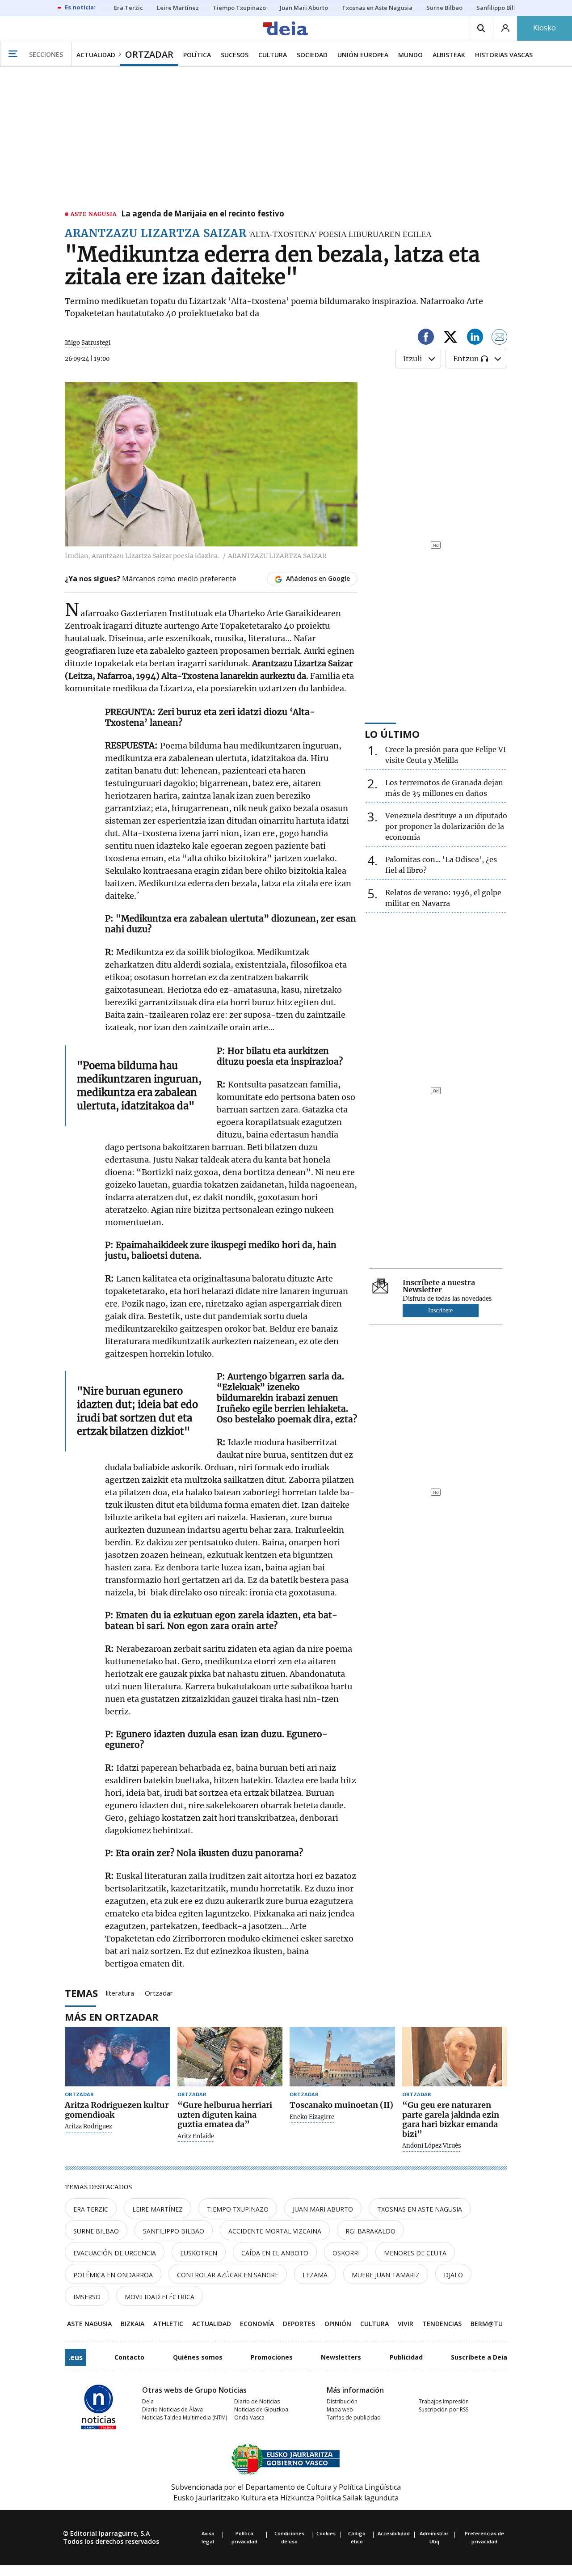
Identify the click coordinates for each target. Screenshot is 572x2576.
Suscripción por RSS (444, 2409)
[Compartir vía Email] (500, 338)
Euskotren (199, 2253)
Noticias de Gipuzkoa (261, 2409)
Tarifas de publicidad (354, 2417)
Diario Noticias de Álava (172, 2409)
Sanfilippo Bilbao (174, 2231)
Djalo (453, 2275)
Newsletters (341, 2357)
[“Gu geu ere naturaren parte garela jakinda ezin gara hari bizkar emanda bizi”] (455, 2057)
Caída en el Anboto (275, 2253)
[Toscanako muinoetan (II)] (342, 2057)
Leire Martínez (158, 2209)
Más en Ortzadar (112, 2017)
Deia (148, 2401)
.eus (76, 2357)
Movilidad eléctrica (160, 2297)
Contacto (129, 2357)
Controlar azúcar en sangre (228, 2275)
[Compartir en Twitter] (450, 338)
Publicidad (406, 2357)
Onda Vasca (249, 2417)
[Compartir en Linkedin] (475, 338)
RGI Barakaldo (370, 2231)
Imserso (87, 2297)
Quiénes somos (198, 2357)
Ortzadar (159, 1992)
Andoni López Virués (432, 2146)
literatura (120, 1992)
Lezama (315, 2275)
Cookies (326, 2533)
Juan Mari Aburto (323, 2209)
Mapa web (340, 2409)
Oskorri (346, 2253)
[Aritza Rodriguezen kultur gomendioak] (118, 2057)
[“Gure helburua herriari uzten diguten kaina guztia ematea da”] (230, 2057)
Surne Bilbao (96, 2231)
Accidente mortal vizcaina (275, 2231)
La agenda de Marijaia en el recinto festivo (203, 214)
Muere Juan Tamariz (386, 2275)
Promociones (272, 2357)
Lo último (392, 734)
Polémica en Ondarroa (113, 2275)
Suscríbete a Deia (479, 2357)
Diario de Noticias (257, 2401)
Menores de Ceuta (415, 2253)
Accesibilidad (394, 2533)
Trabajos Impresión (444, 2401)
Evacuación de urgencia (115, 2253)
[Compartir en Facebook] (426, 338)
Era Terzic (91, 2209)
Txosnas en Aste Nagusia (420, 2209)
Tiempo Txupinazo (238, 2209)
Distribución (342, 2401)
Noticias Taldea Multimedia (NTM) (185, 2417)
